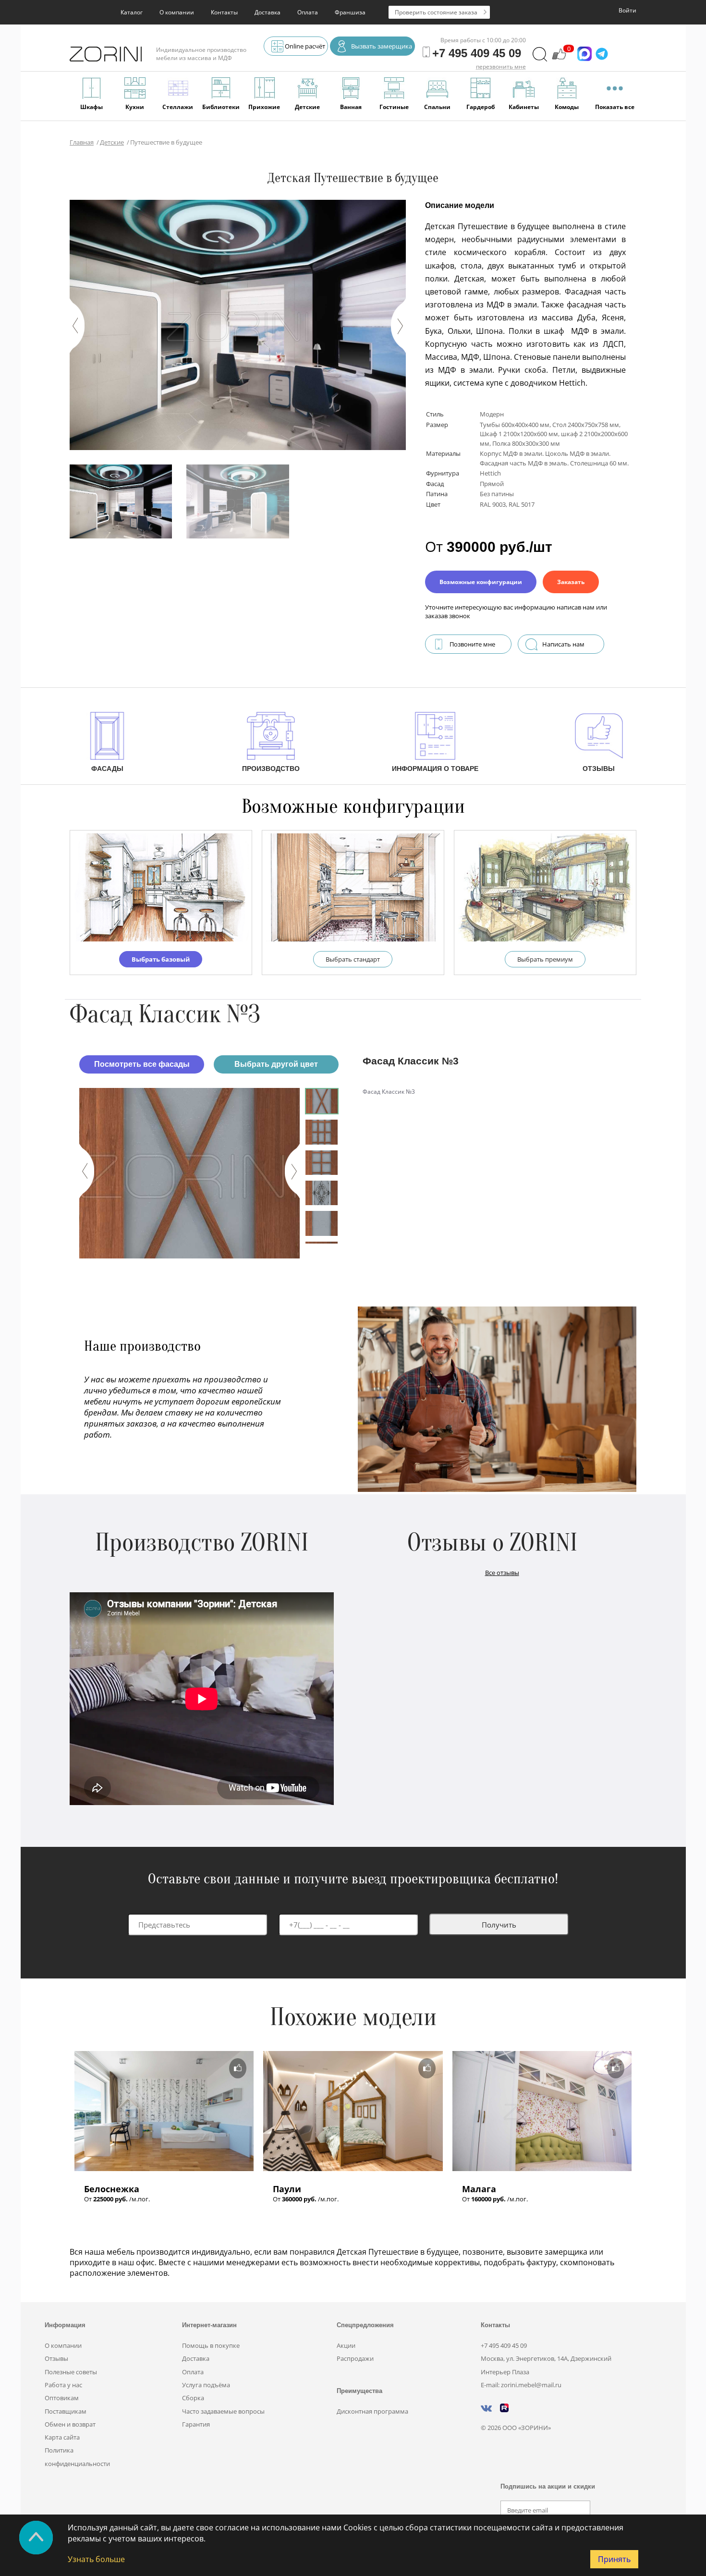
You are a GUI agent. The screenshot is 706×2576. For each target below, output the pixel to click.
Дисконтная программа (372, 2411)
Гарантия (196, 2424)
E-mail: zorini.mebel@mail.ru (521, 2385)
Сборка (193, 2398)
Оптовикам (62, 2398)
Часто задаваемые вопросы (223, 2411)
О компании (177, 12)
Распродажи (355, 2358)
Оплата (308, 12)
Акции (346, 2345)
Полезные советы (71, 2372)
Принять (614, 2559)
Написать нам (563, 644)
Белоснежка (112, 2189)
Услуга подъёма (206, 2385)
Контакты (224, 12)
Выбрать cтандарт (353, 959)
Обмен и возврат (70, 2424)
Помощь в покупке (211, 2345)
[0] (559, 59)
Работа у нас (63, 2385)
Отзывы (56, 2358)
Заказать (571, 582)
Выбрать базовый (161, 959)
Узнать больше (96, 2559)
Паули (287, 2189)
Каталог (132, 12)
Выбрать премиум (545, 959)
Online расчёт (305, 46)
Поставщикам (66, 2411)
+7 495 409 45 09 (504, 2345)
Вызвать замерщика (382, 46)
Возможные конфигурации (481, 582)
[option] (189, 1173)
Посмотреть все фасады (142, 1064)
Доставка (268, 12)
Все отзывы (502, 1573)
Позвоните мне (472, 644)
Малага (479, 2189)
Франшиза (350, 12)
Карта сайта (62, 2437)
